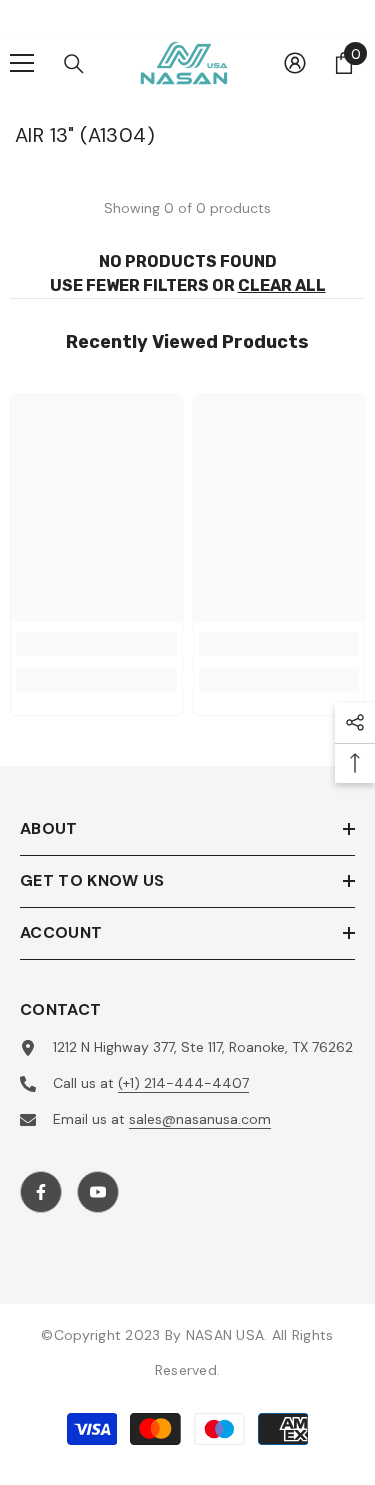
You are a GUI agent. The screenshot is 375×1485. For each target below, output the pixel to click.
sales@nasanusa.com (200, 1119)
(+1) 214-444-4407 (183, 1083)
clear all (282, 285)
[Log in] (295, 63)
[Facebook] (41, 1192)
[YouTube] (98, 1192)
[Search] (74, 64)
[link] (96, 644)
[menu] (22, 63)
